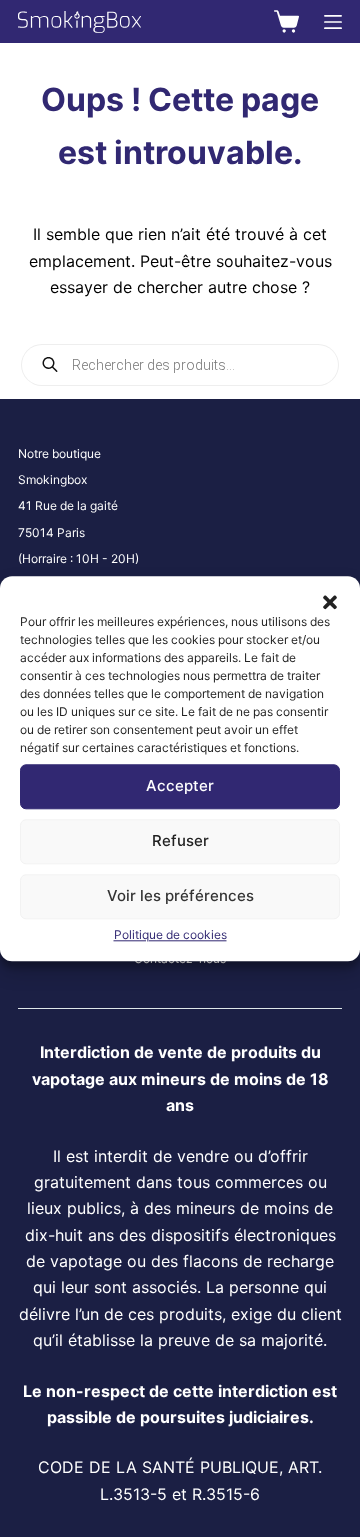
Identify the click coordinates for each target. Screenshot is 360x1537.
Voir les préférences (180, 895)
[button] (330, 601)
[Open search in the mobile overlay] (180, 365)
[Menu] (333, 22)
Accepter (180, 785)
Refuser (180, 840)
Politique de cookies (170, 934)
